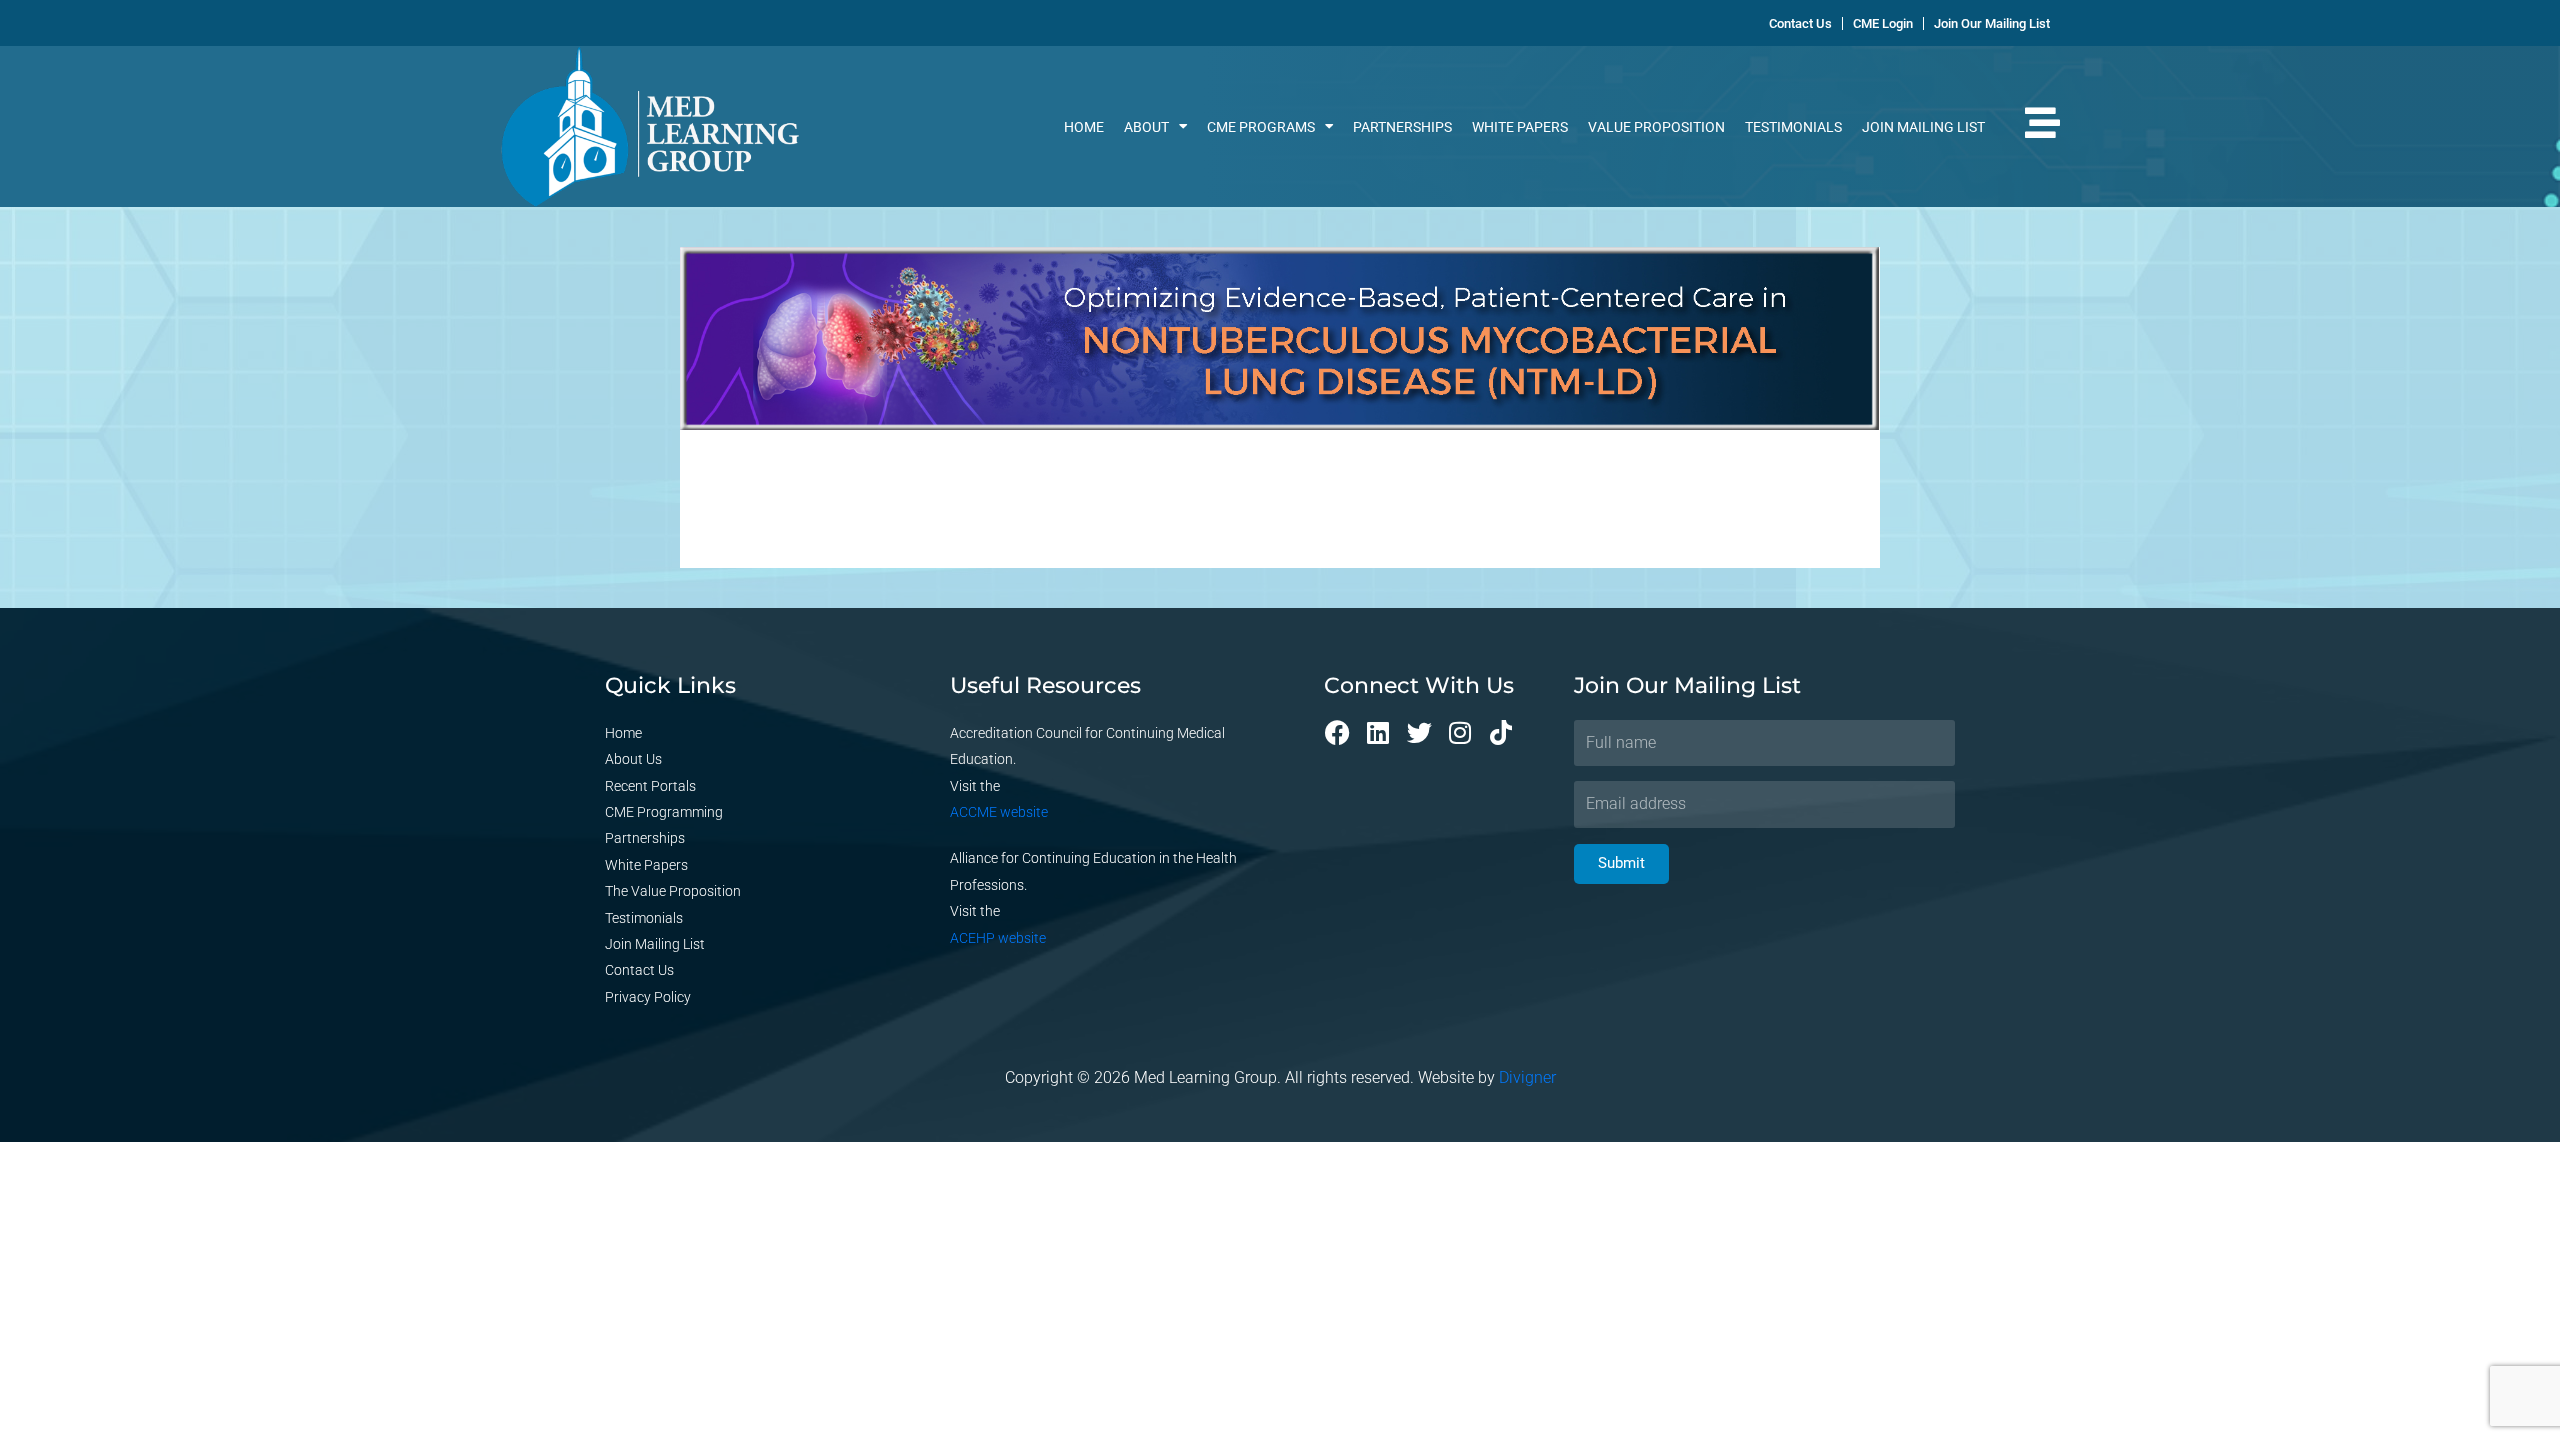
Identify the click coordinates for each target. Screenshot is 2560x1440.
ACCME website (999, 812)
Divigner (1527, 1077)
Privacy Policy (648, 997)
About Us (633, 759)
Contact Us (639, 970)
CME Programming (664, 812)
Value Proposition (1656, 127)
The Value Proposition (673, 891)
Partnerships (1402, 127)
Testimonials (1793, 127)
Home (1084, 127)
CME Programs (1261, 127)
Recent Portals (650, 786)
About (1146, 127)
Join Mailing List (1923, 127)
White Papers (1520, 127)
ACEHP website (998, 938)
